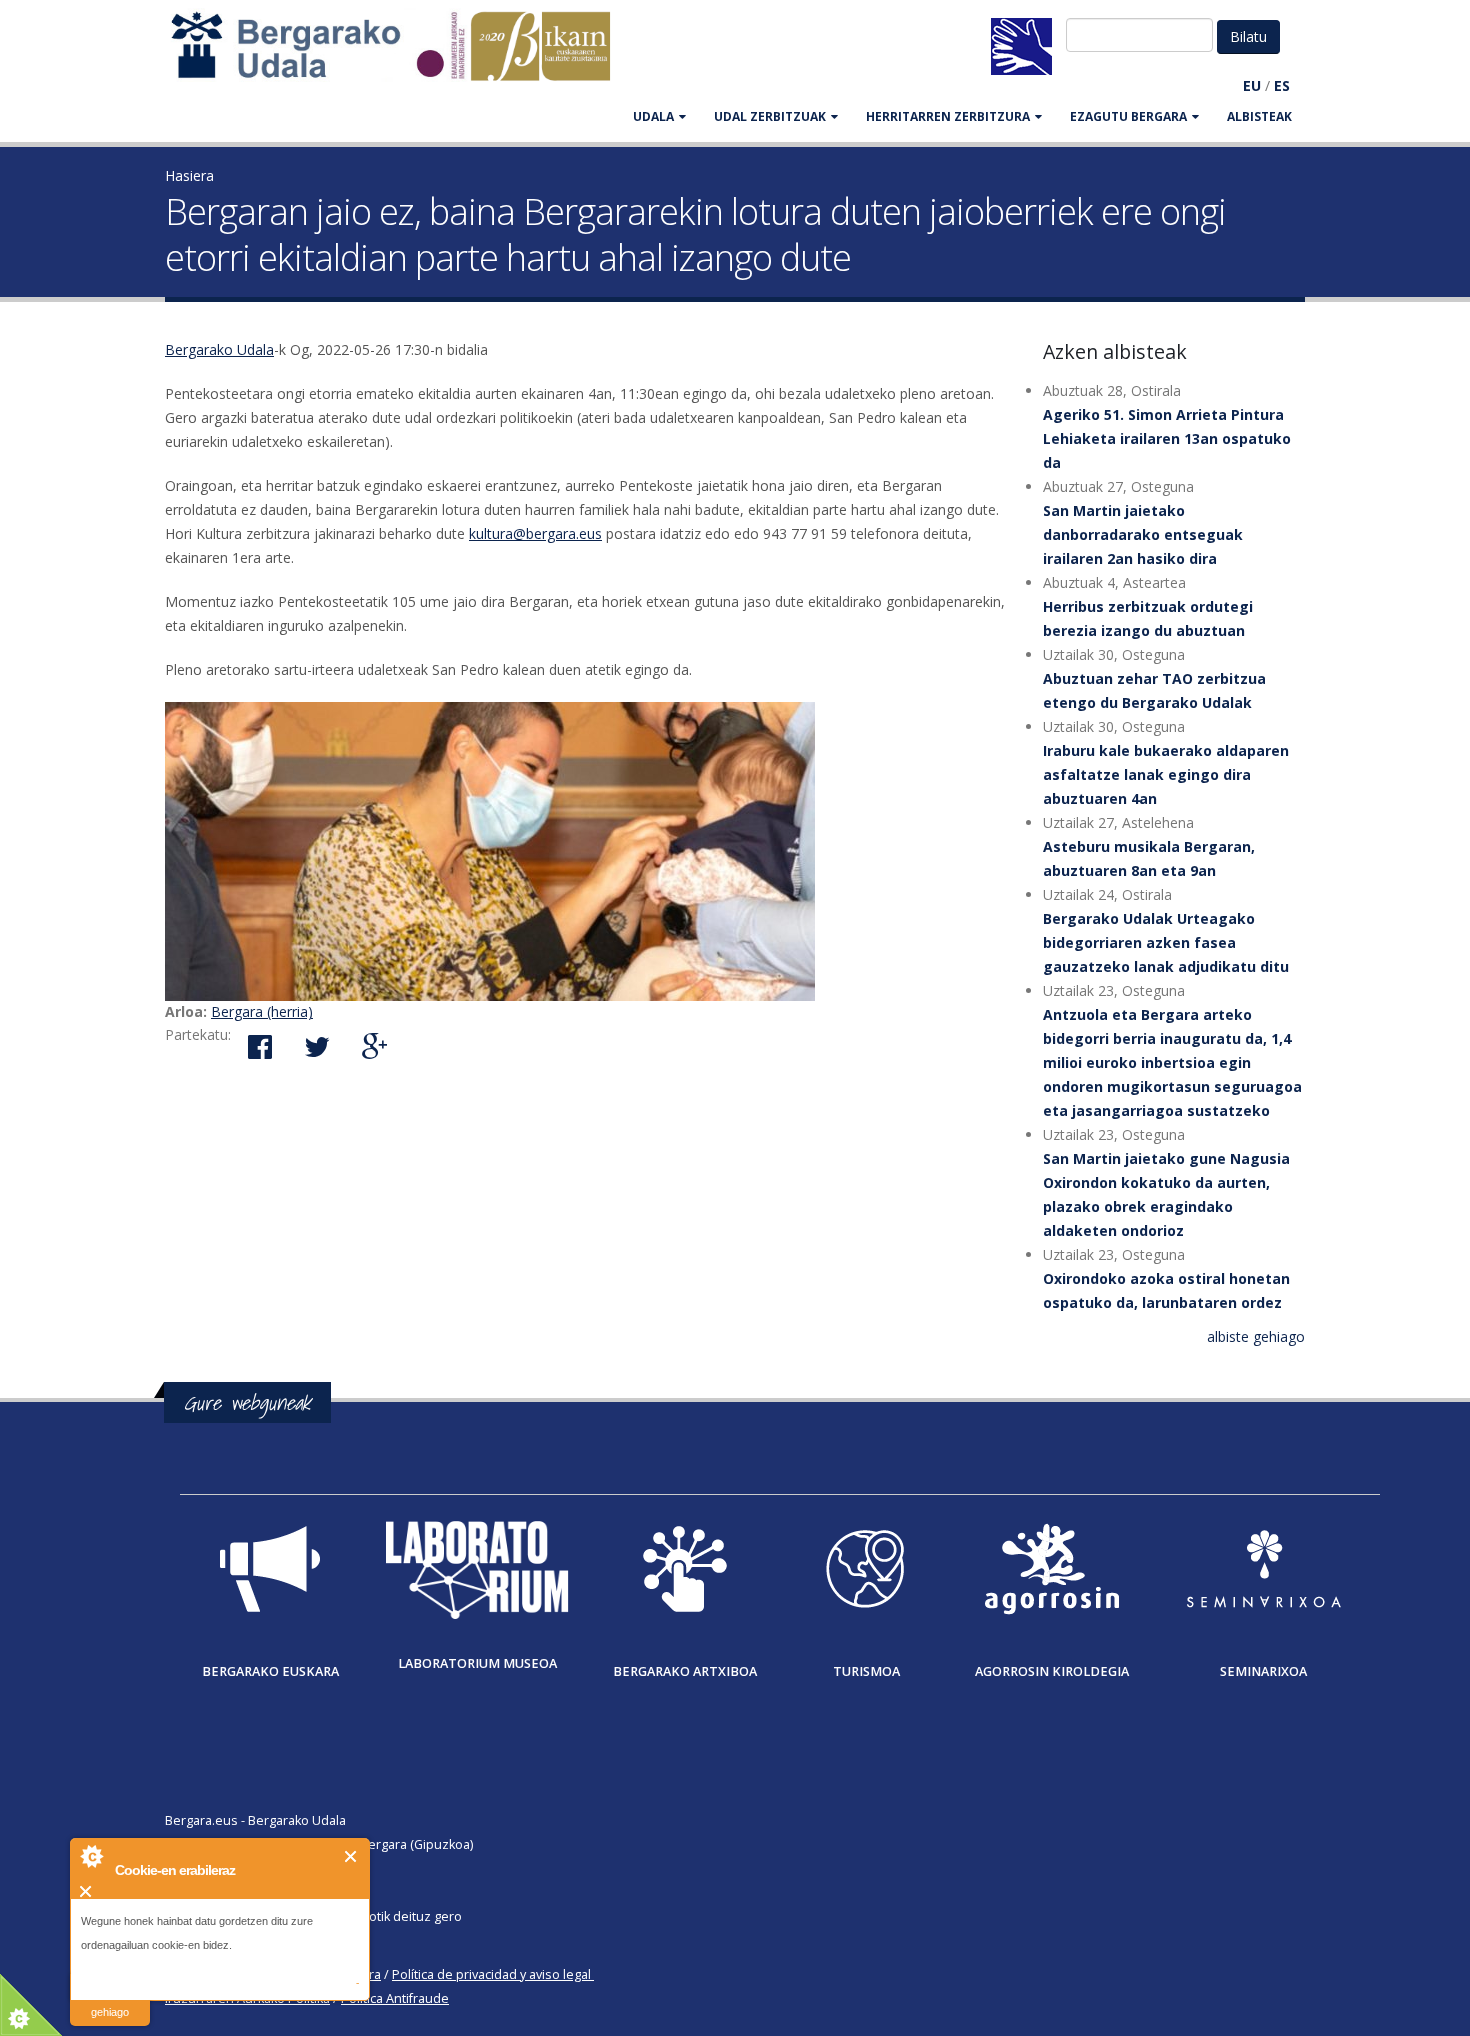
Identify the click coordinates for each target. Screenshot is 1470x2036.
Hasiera (189, 175)
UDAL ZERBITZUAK (770, 116)
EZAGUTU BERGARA (1128, 116)
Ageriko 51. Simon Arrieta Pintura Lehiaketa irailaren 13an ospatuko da (1167, 438)
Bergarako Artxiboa (685, 1671)
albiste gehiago (1256, 1336)
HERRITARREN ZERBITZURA (948, 116)
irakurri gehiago (110, 1999)
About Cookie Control (91, 1856)
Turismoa (866, 1671)
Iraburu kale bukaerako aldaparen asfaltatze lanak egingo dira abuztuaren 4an (1166, 774)
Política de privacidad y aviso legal (491, 1974)
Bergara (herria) (262, 1011)
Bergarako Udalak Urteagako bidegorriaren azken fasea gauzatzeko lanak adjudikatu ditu (1166, 942)
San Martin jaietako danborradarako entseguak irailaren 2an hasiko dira (1143, 534)
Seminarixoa (1263, 1671)
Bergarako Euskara (270, 1671)
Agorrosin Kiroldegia (1052, 1671)
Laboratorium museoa (477, 1663)
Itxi (351, 1856)
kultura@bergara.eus (535, 533)
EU (1252, 85)
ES (1282, 85)
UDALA (653, 116)
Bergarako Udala (219, 349)
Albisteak (1259, 116)
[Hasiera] (401, 55)
